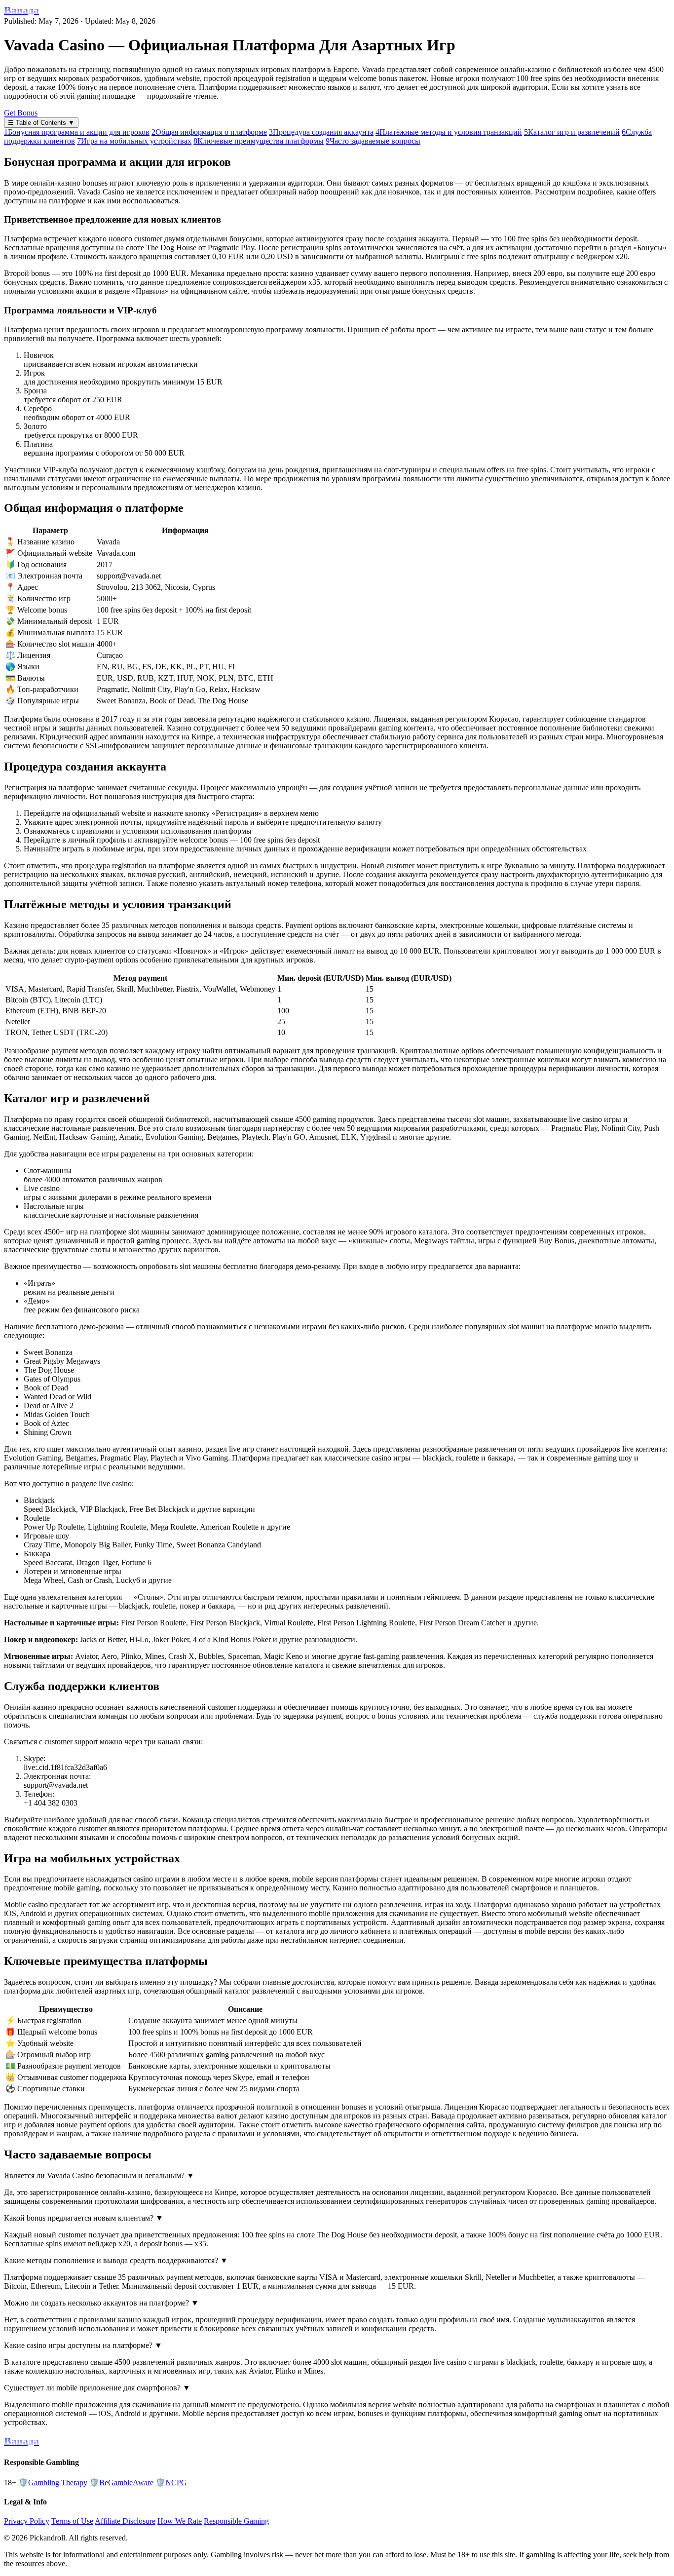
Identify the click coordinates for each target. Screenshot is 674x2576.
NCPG (171, 2482)
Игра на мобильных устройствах (134, 141)
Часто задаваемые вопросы (373, 141)
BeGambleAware (121, 2482)
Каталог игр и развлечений (572, 132)
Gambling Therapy (53, 2482)
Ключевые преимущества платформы (259, 141)
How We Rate (180, 2521)
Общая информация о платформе (209, 132)
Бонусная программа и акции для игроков (77, 132)
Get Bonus (21, 113)
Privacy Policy (27, 2521)
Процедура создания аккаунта (321, 132)
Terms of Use (72, 2521)
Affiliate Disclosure (125, 2521)
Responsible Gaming (236, 2521)
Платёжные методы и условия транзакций (449, 132)
